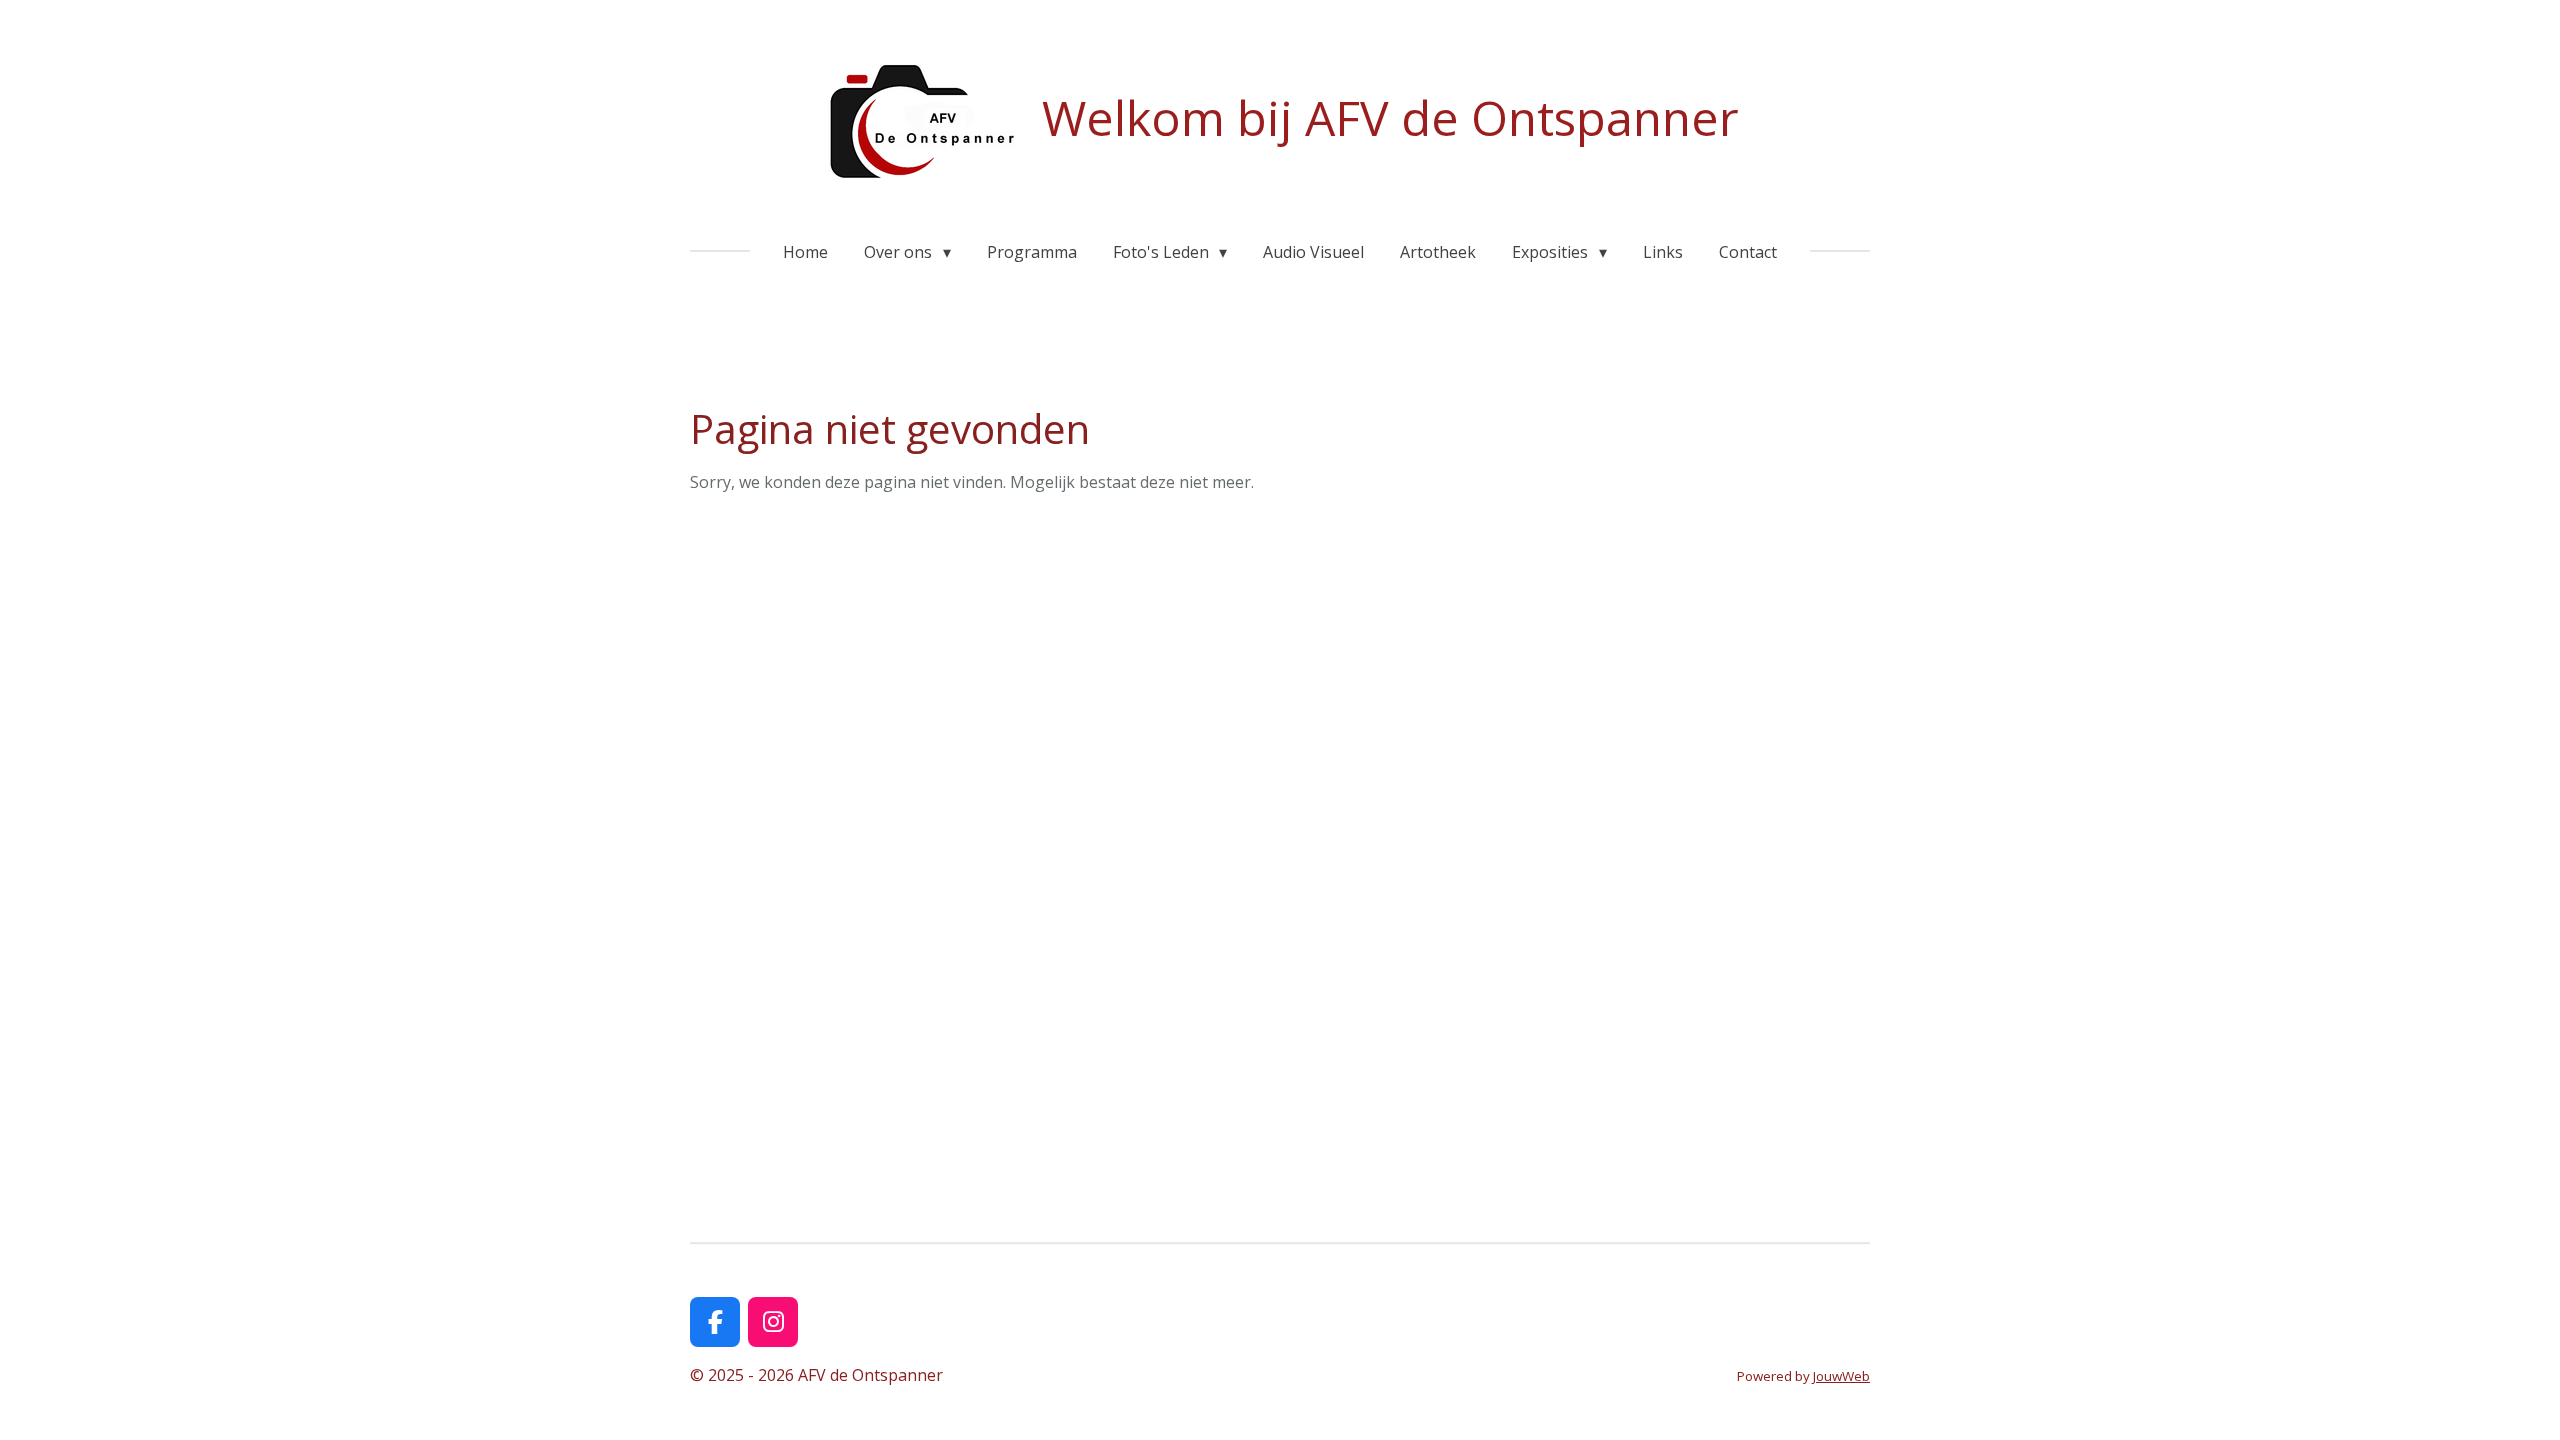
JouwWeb (1841, 1376)
